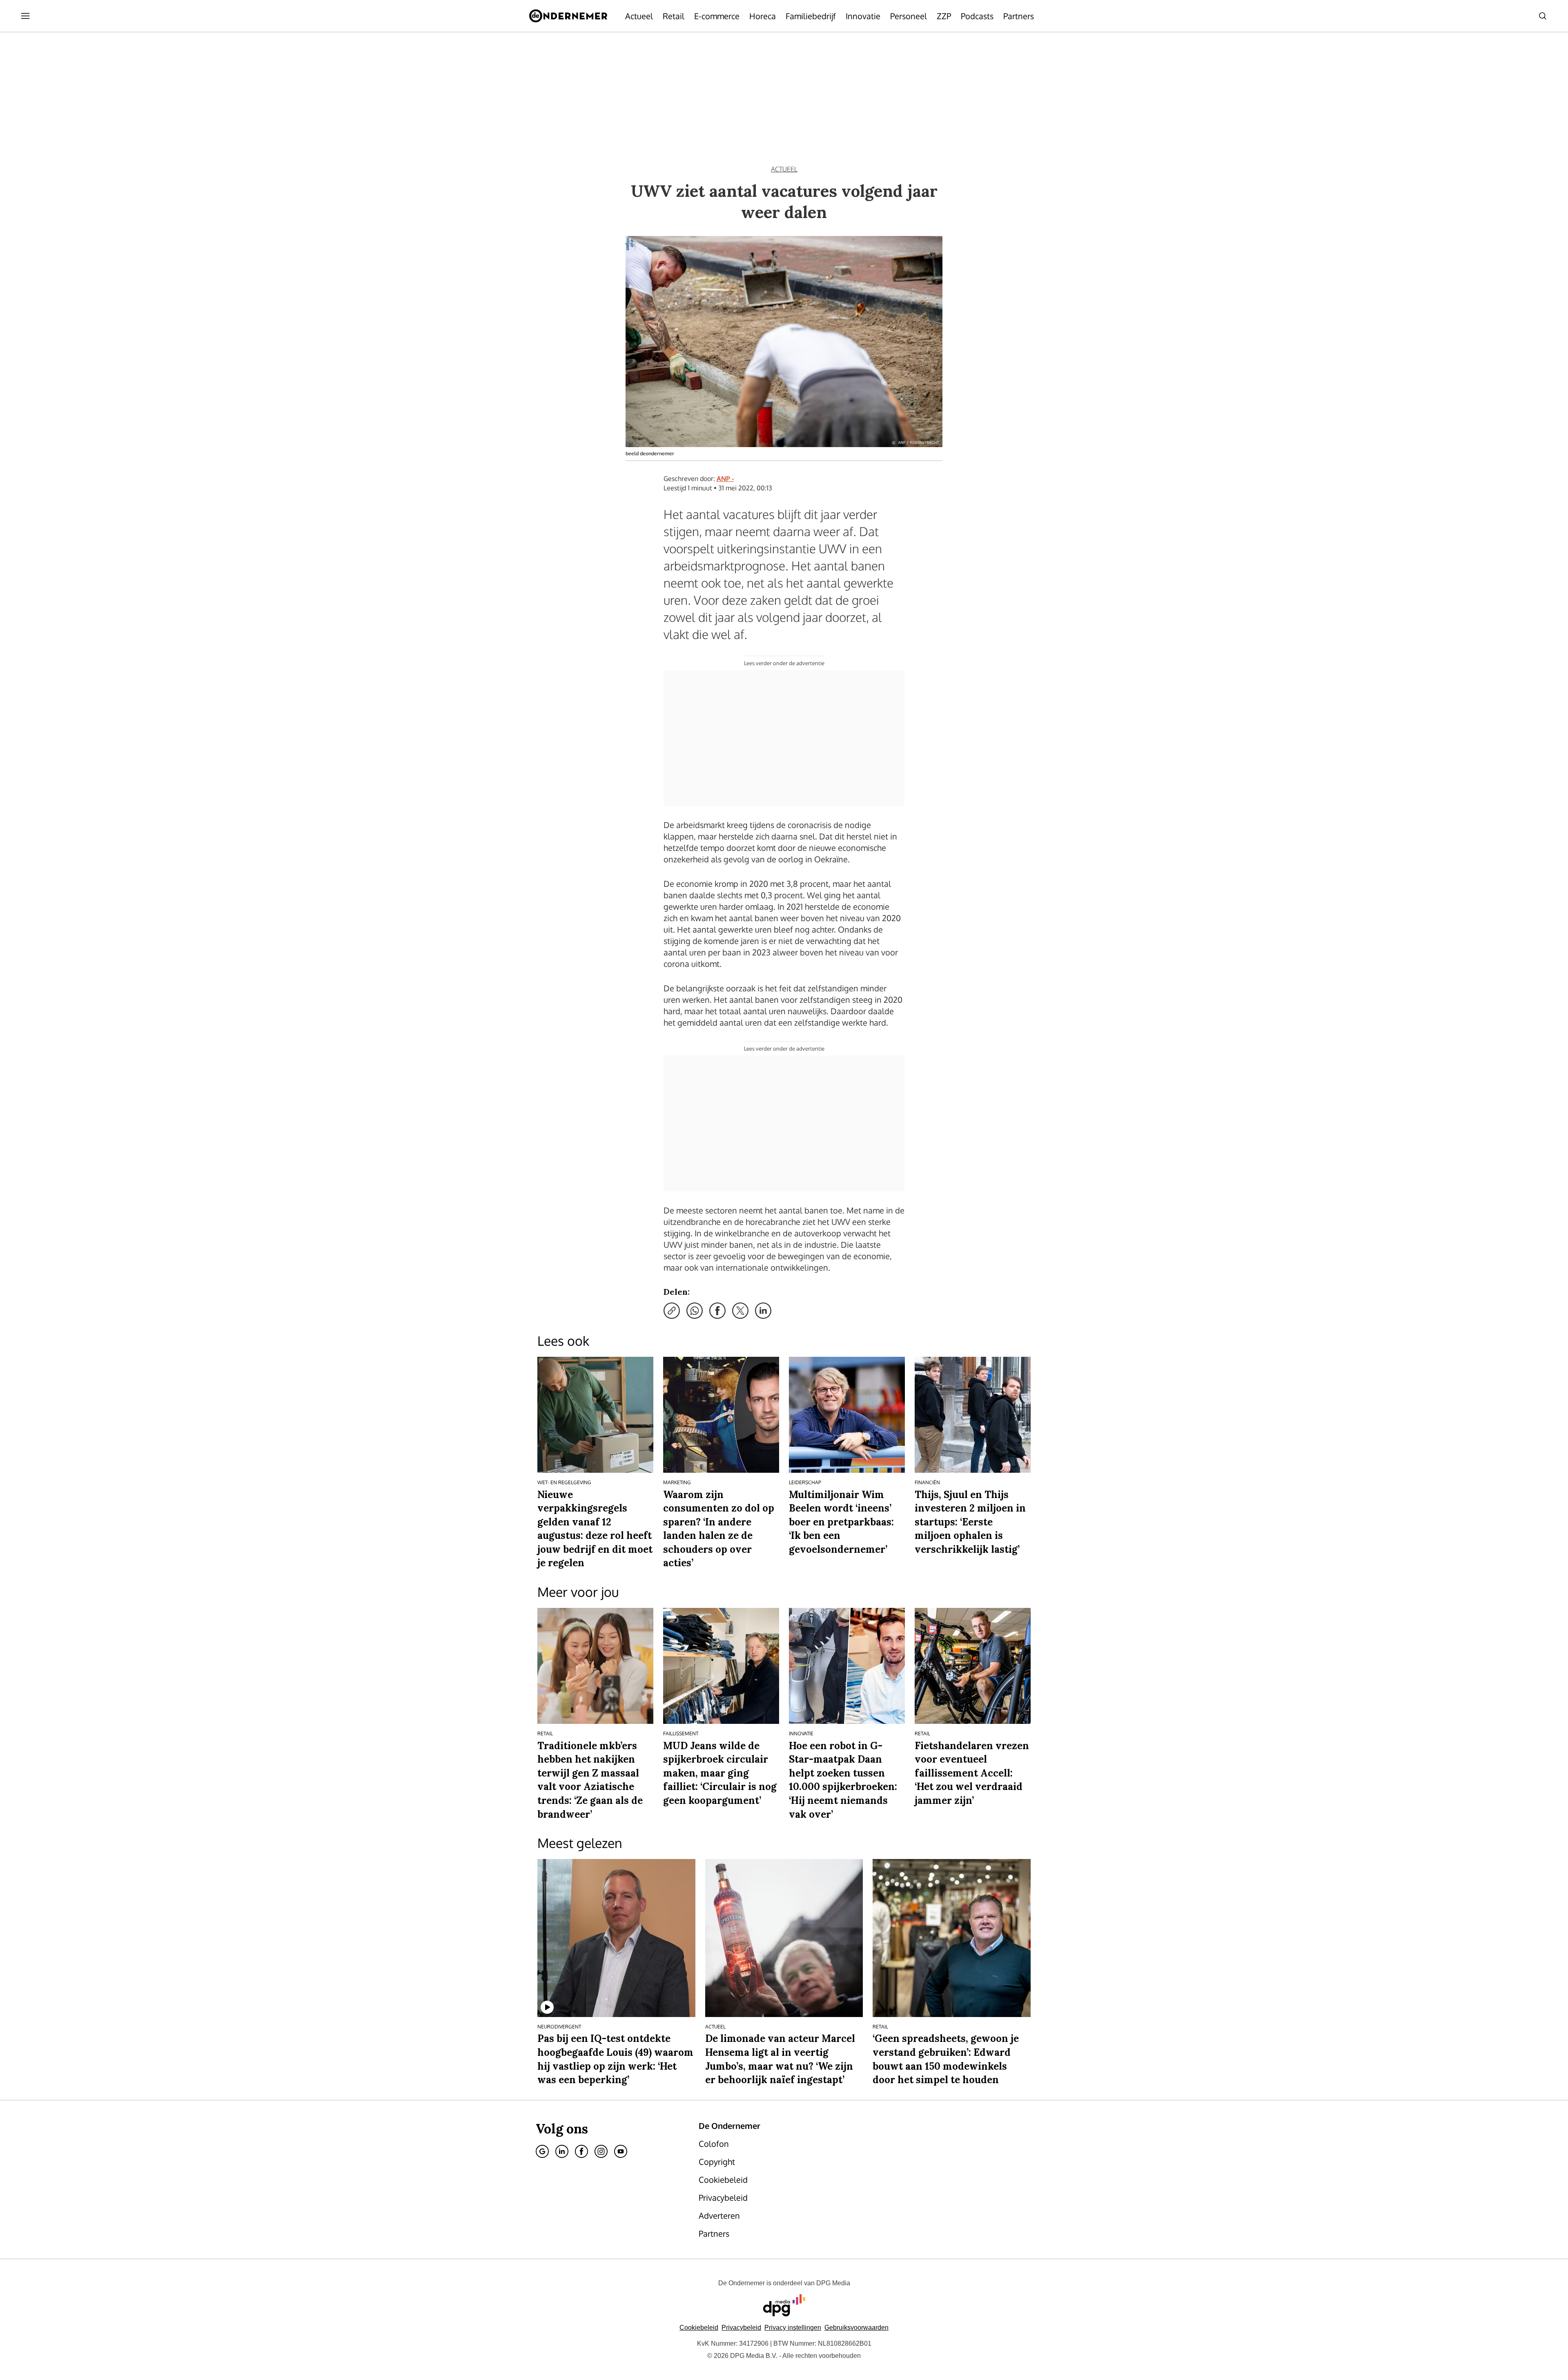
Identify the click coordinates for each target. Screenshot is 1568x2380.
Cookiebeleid (699, 2328)
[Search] (1543, 16)
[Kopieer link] (672, 1311)
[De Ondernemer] (568, 16)
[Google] (542, 2151)
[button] (793, 2328)
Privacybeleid (741, 2328)
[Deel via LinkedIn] (763, 1311)
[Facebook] (581, 2151)
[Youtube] (621, 2151)
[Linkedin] (562, 2151)
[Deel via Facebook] (717, 1311)
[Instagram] (601, 2151)
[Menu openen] (25, 16)
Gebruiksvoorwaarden (856, 2328)
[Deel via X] (740, 1311)
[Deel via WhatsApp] (695, 1311)
